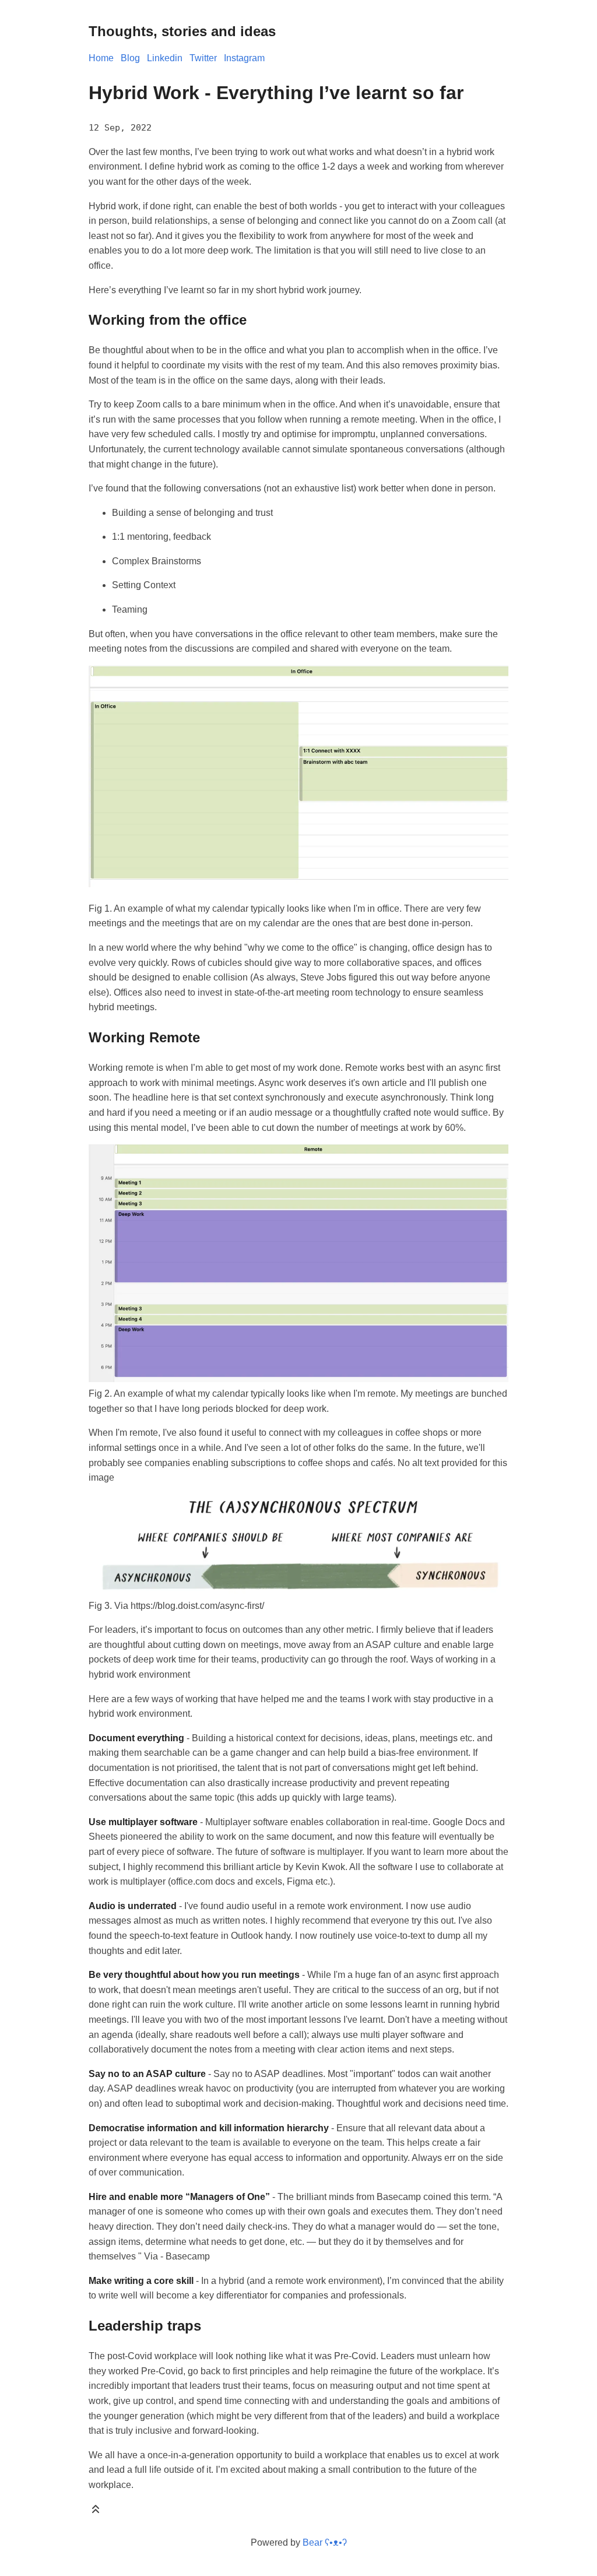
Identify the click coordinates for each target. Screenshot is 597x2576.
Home (101, 58)
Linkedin (165, 58)
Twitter (203, 58)
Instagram (244, 58)
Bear (325, 2542)
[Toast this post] (96, 2512)
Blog (130, 58)
